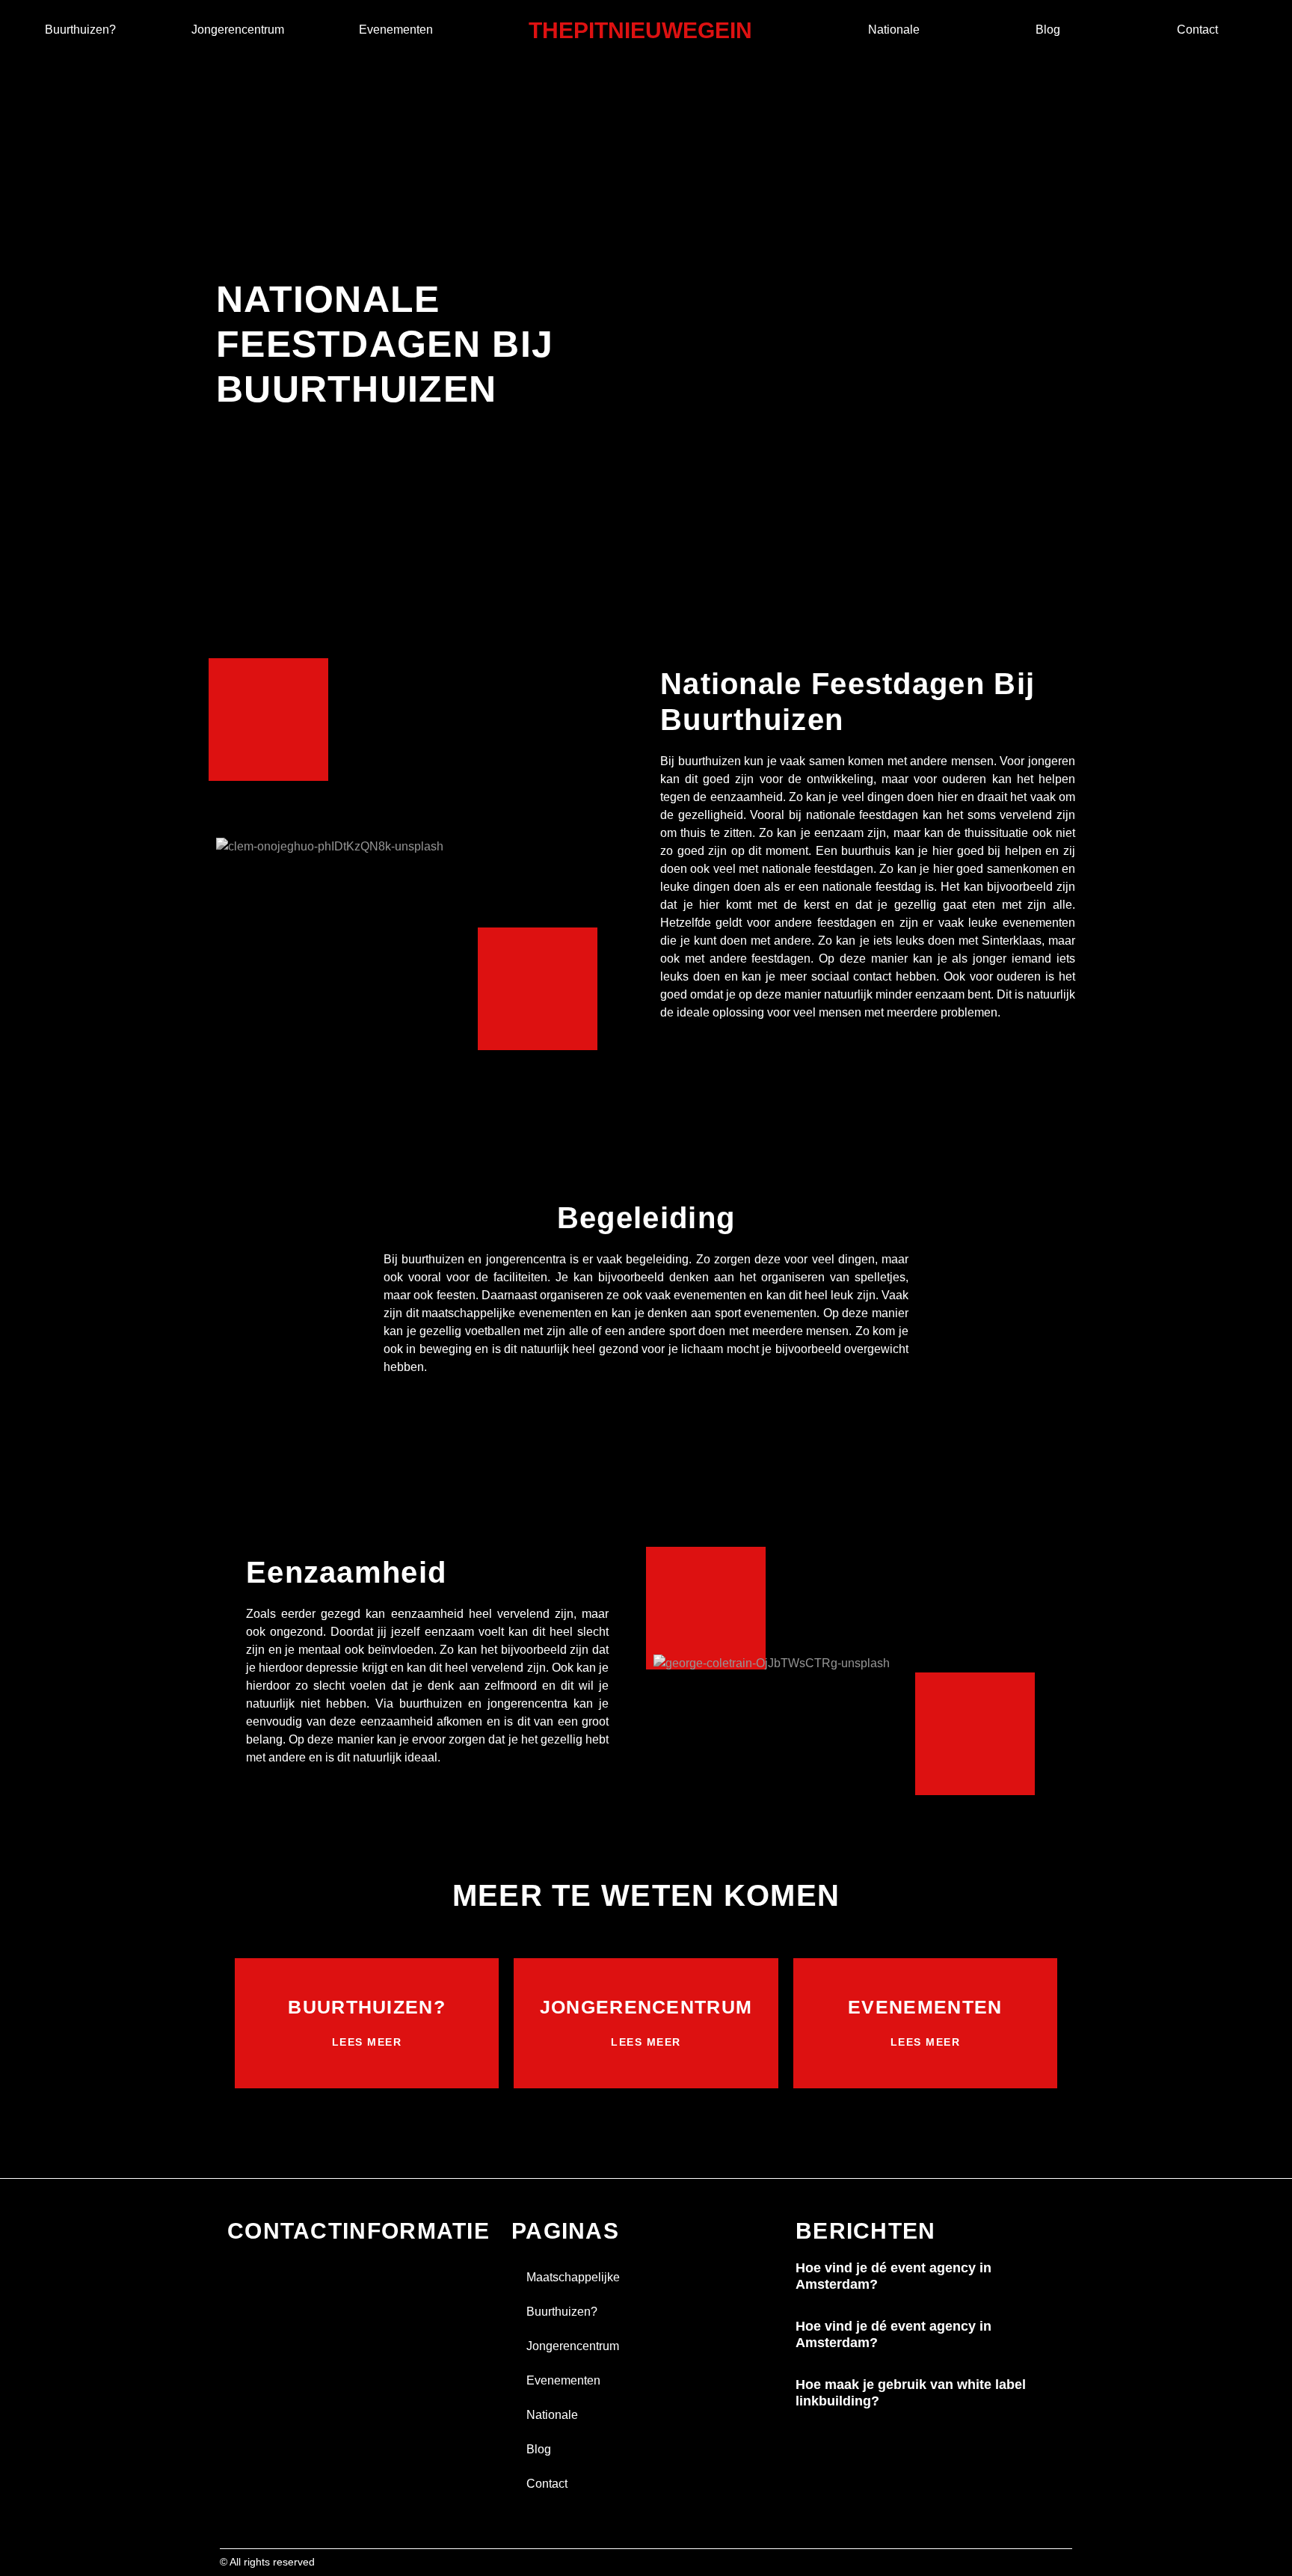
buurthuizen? (80, 30)
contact (1197, 30)
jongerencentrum (238, 30)
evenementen (396, 30)
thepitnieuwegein (640, 30)
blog (1048, 30)
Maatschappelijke (573, 2277)
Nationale (894, 30)
